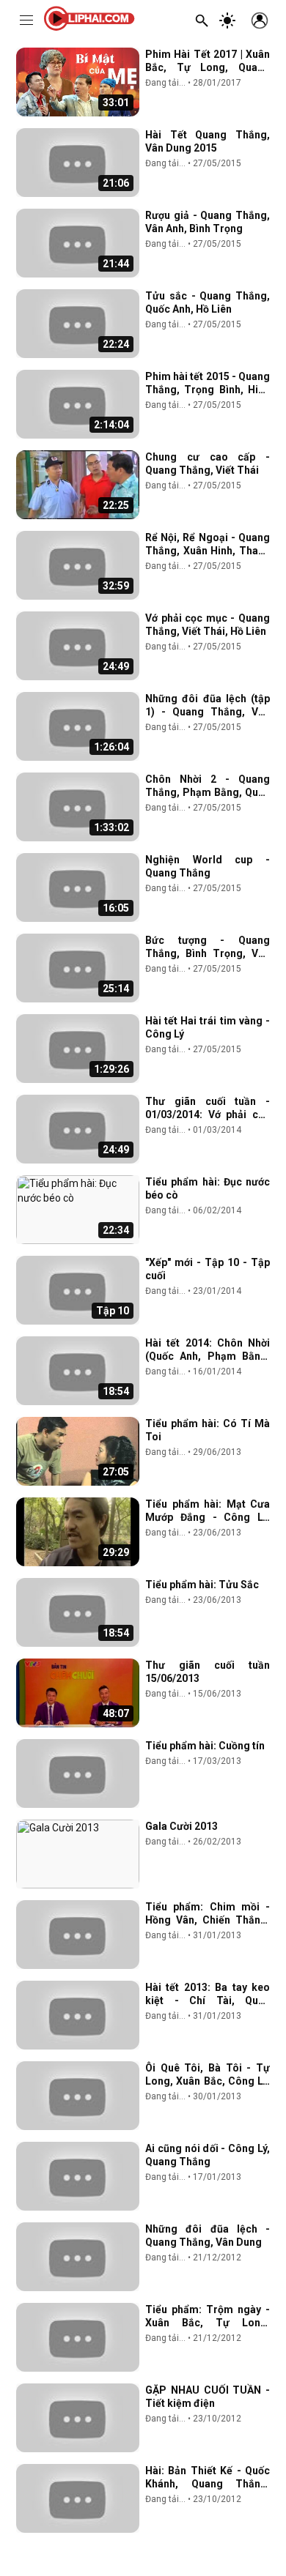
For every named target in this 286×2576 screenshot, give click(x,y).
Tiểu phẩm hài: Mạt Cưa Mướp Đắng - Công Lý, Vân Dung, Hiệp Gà (208, 1517)
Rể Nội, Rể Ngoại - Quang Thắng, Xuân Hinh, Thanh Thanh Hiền (208, 551)
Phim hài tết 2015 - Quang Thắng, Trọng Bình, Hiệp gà (208, 390)
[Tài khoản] (260, 21)
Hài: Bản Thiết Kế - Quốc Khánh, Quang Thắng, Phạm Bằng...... (208, 2484)
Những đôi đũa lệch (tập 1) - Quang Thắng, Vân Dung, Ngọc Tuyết (208, 712)
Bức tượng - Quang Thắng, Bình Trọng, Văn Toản (208, 953)
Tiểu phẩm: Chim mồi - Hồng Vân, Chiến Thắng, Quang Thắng (208, 1920)
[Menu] (26, 21)
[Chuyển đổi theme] (227, 21)
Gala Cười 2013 (181, 1826)
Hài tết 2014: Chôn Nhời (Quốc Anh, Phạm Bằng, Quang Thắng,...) (208, 1356)
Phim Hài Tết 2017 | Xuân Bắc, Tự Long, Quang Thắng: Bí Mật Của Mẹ (208, 67)
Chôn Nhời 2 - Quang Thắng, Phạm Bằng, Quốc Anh (208, 792)
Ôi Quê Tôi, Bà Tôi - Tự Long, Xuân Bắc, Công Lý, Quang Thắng (208, 2081)
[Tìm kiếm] (202, 21)
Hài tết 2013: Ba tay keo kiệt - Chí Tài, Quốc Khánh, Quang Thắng (208, 2000)
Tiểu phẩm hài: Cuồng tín (205, 1746)
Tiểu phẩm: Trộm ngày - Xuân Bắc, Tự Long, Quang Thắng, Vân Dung (208, 2323)
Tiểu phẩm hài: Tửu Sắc (202, 1585)
